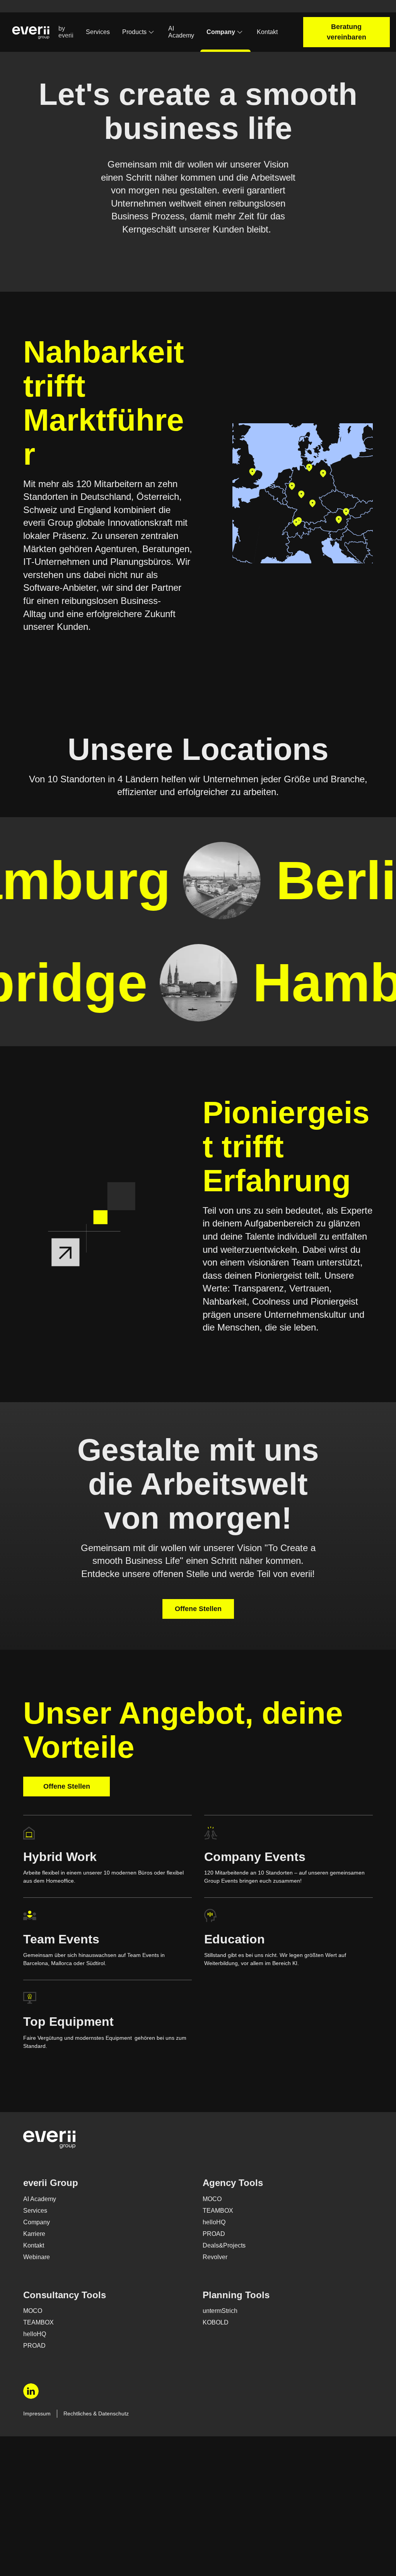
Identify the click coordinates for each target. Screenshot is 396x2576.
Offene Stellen (198, 1721)
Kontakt (274, 32)
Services (98, 32)
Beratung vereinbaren (350, 32)
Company (226, 32)
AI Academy (185, 32)
